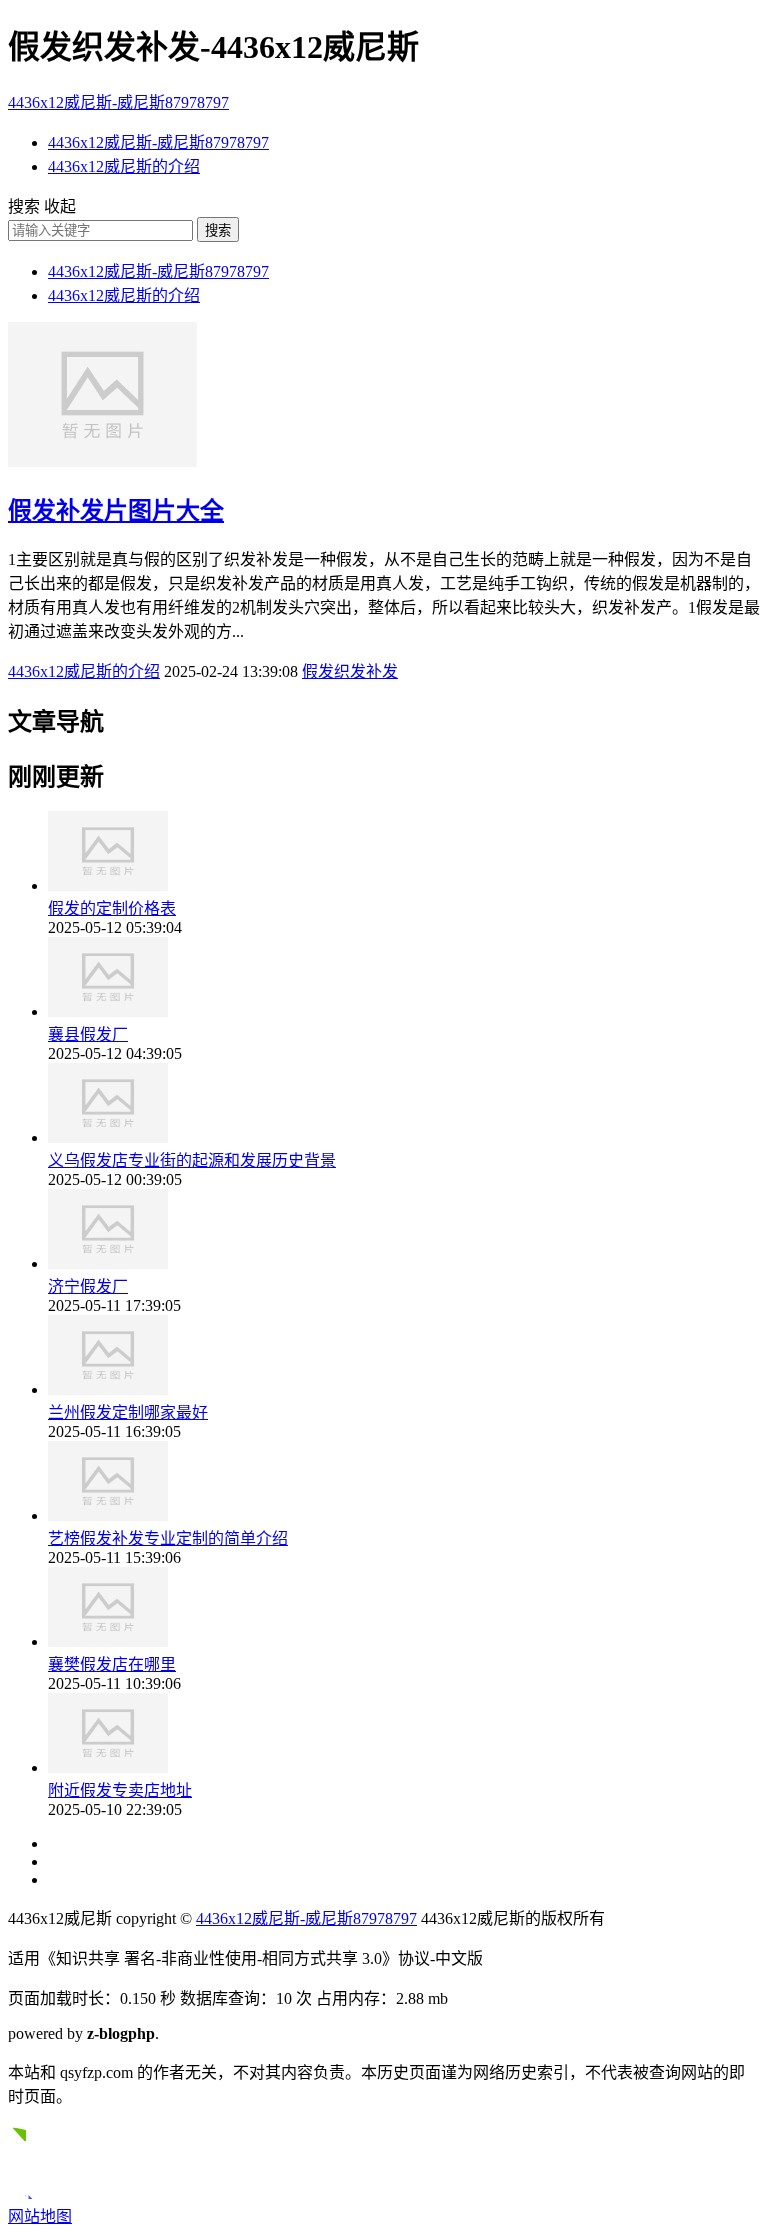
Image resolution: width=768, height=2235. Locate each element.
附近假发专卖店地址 (120, 1790)
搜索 (218, 230)
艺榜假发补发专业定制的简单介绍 (168, 1538)
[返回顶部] (27, 2193)
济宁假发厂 (88, 1286)
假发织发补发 (350, 671)
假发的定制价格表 (112, 908)
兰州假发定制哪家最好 (128, 1412)
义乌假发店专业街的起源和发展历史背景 (192, 1160)
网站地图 (40, 2216)
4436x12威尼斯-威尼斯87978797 (118, 102)
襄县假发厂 (88, 1034)
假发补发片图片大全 (116, 511)
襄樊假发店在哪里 (112, 1664)
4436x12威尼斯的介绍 (124, 166)
